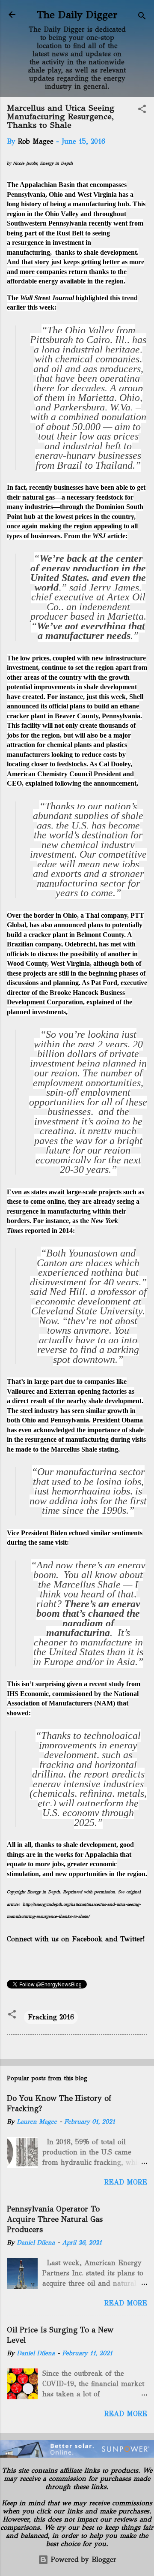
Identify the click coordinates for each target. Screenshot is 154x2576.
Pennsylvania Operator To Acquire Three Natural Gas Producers (55, 2219)
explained (39, 783)
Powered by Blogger (82, 2559)
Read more (126, 2182)
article (109, 536)
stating (108, 1449)
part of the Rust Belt (54, 233)
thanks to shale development (96, 252)
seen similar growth (100, 1411)
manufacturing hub (101, 204)
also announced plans (72, 925)
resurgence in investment (48, 243)
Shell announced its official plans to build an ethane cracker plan (75, 706)
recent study (107, 1684)
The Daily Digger (77, 15)
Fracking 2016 (51, 2017)
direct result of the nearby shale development (77, 1401)
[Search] (142, 17)
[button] (142, 110)
